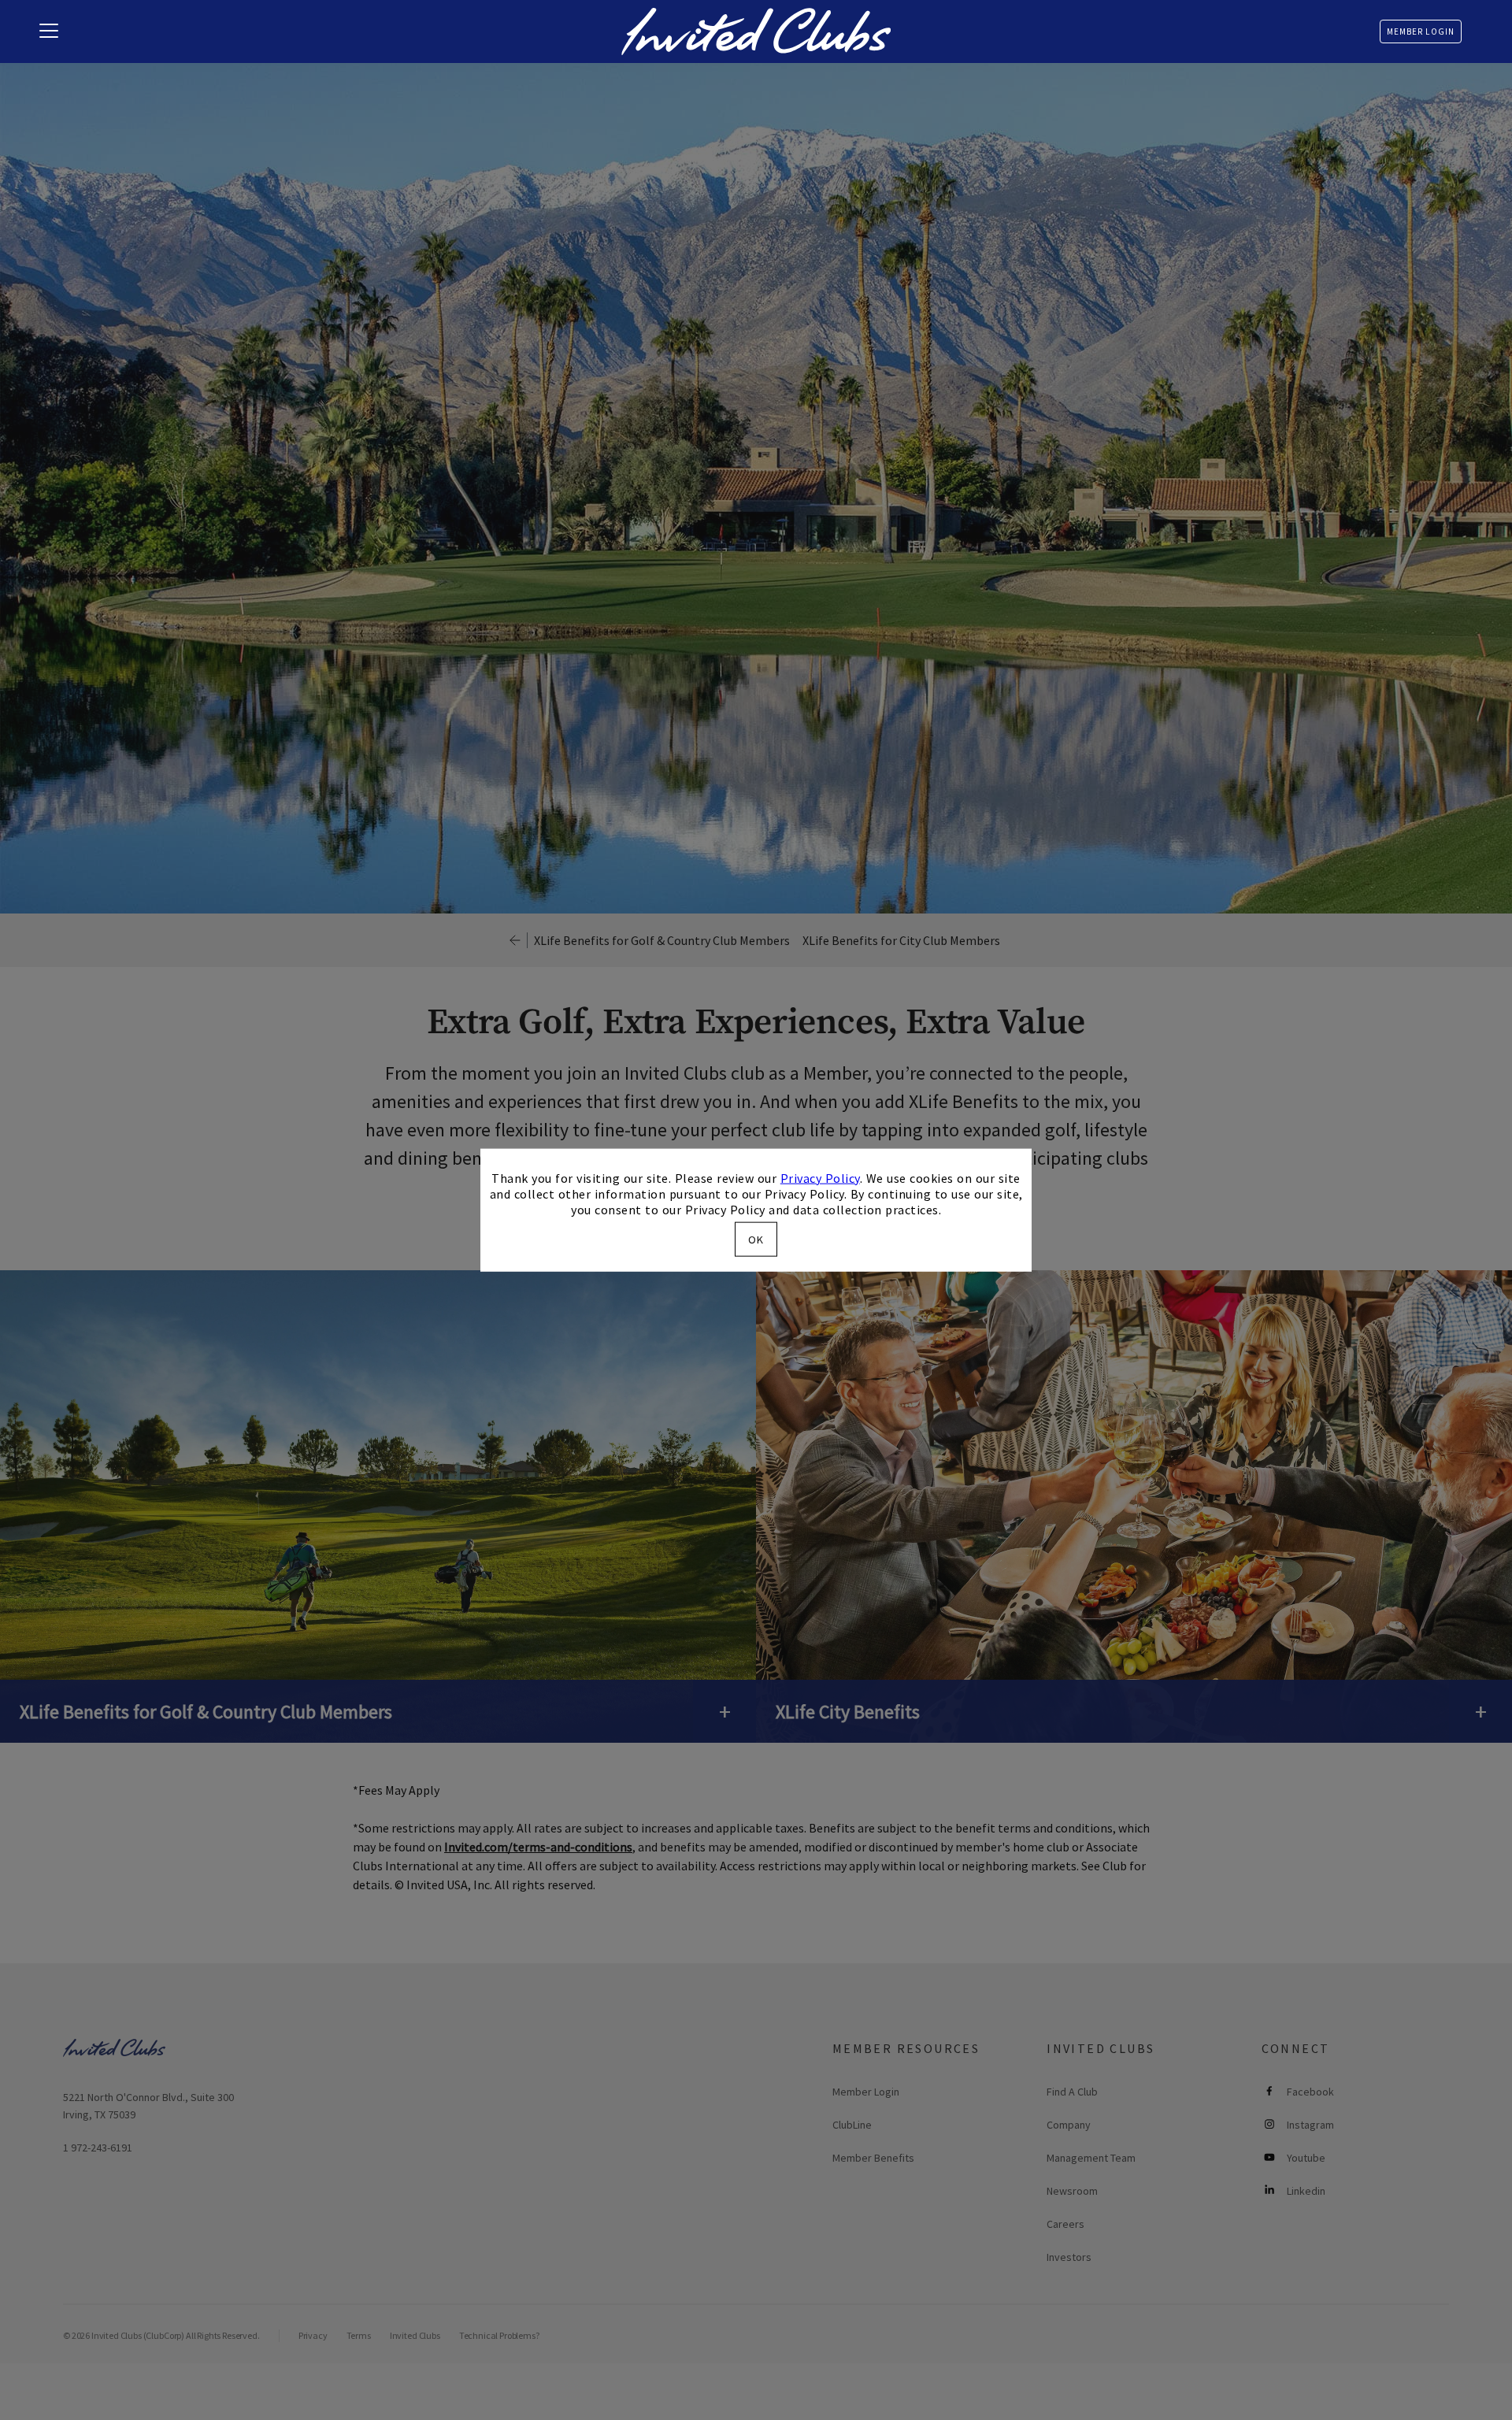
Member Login (1421, 32)
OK (756, 1240)
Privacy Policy (820, 1177)
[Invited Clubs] (756, 32)
